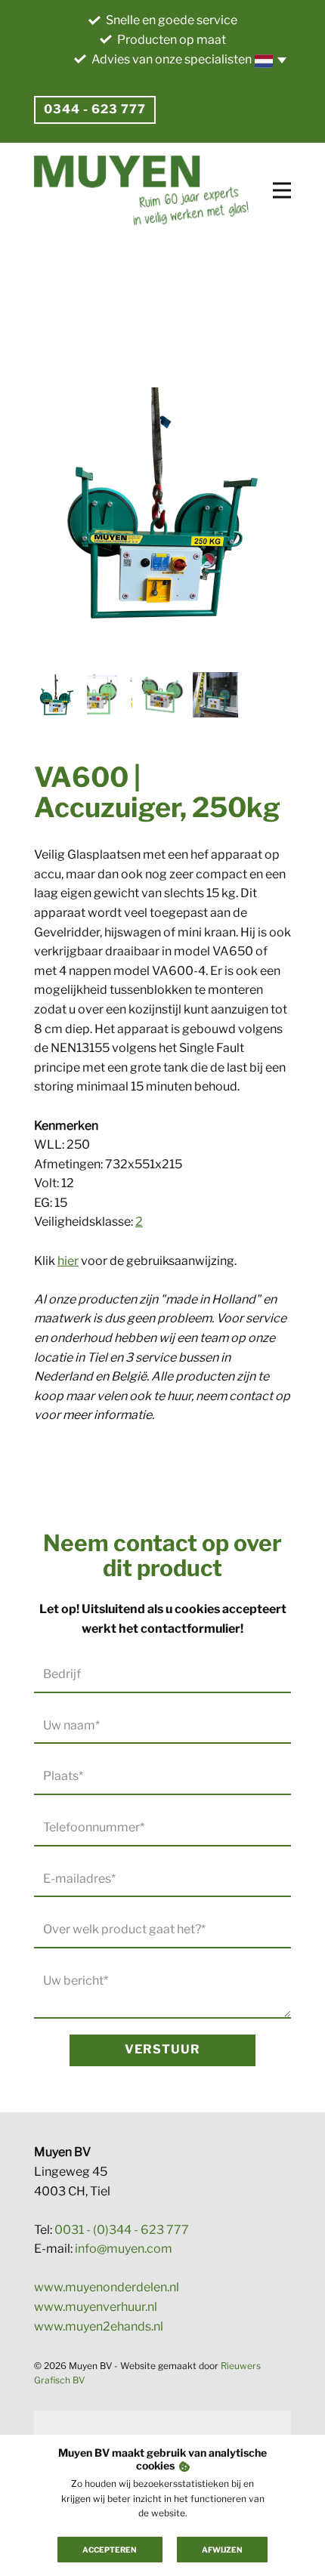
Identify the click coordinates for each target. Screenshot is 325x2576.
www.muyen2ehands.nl (99, 2326)
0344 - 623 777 (95, 109)
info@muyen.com (124, 2249)
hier (68, 1261)
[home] (141, 190)
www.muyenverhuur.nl (96, 2307)
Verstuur (162, 2049)
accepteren (110, 2550)
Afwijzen (222, 2550)
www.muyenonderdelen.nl (107, 2287)
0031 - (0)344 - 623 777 (122, 2230)
